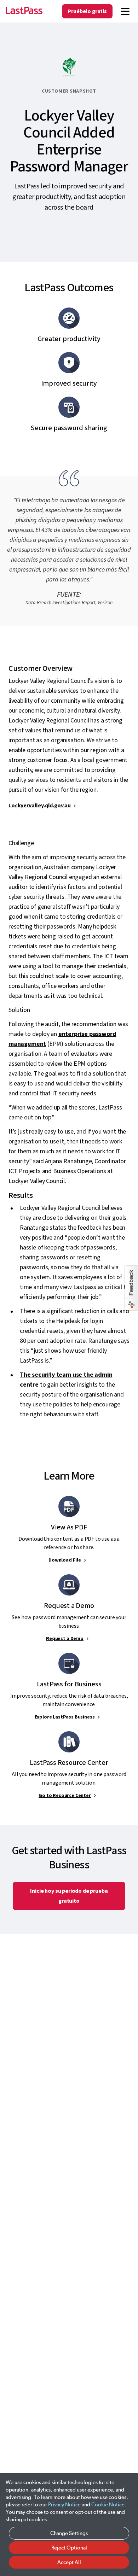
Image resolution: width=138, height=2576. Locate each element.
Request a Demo (65, 1639)
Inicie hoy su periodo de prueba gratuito (69, 1896)
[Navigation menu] (125, 11)
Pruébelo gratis (87, 11)
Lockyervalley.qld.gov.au (40, 806)
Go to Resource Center (65, 1796)
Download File (65, 1560)
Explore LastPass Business (65, 1717)
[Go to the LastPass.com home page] (24, 11)
